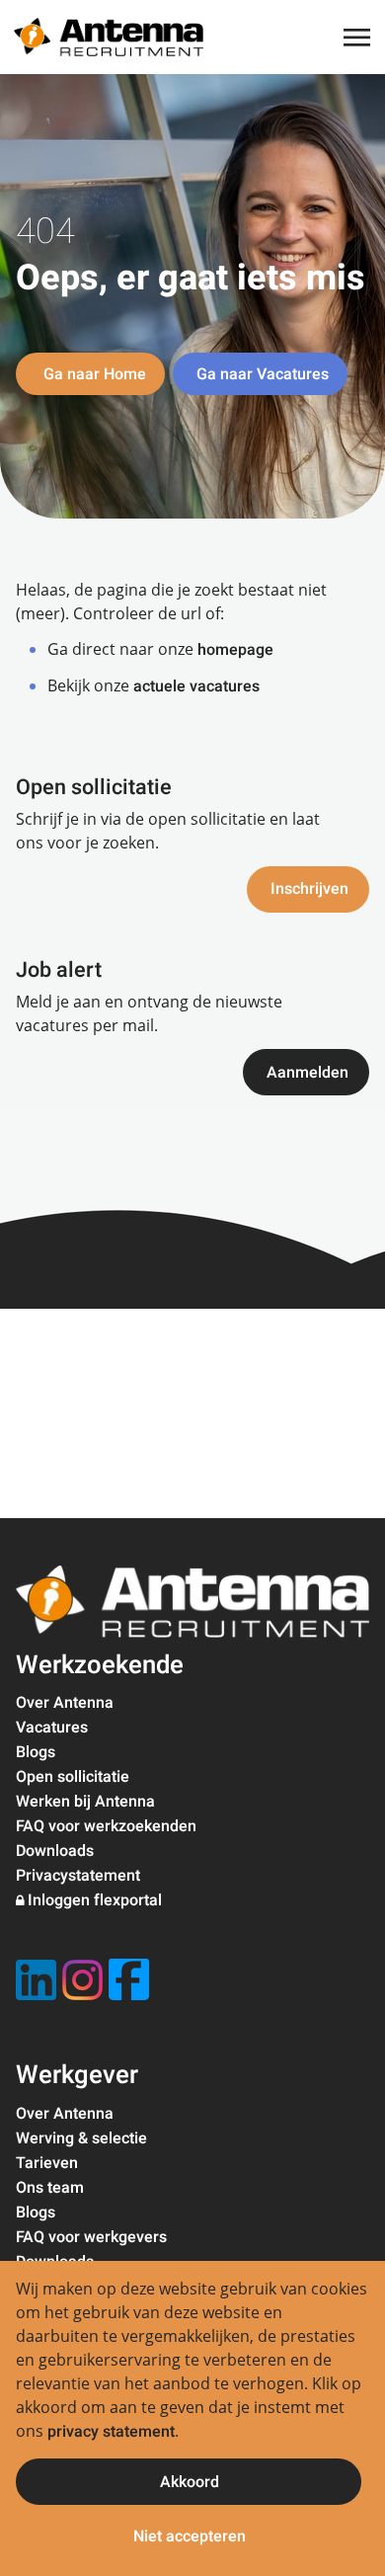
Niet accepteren (190, 2536)
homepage (235, 650)
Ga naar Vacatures (263, 374)
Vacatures (52, 1728)
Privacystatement (78, 1876)
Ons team (50, 2188)
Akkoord (190, 2482)
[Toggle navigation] (358, 38)
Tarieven (47, 2163)
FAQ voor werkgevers (91, 2237)
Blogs (36, 1752)
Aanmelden (308, 1073)
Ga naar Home (93, 374)
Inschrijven (309, 889)
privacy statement (111, 2432)
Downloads (55, 1851)
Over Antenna (65, 1703)
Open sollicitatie (73, 1777)
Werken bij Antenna (85, 1802)
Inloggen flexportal (95, 1900)
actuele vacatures (196, 686)
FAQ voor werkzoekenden (106, 1826)
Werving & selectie (81, 2138)
